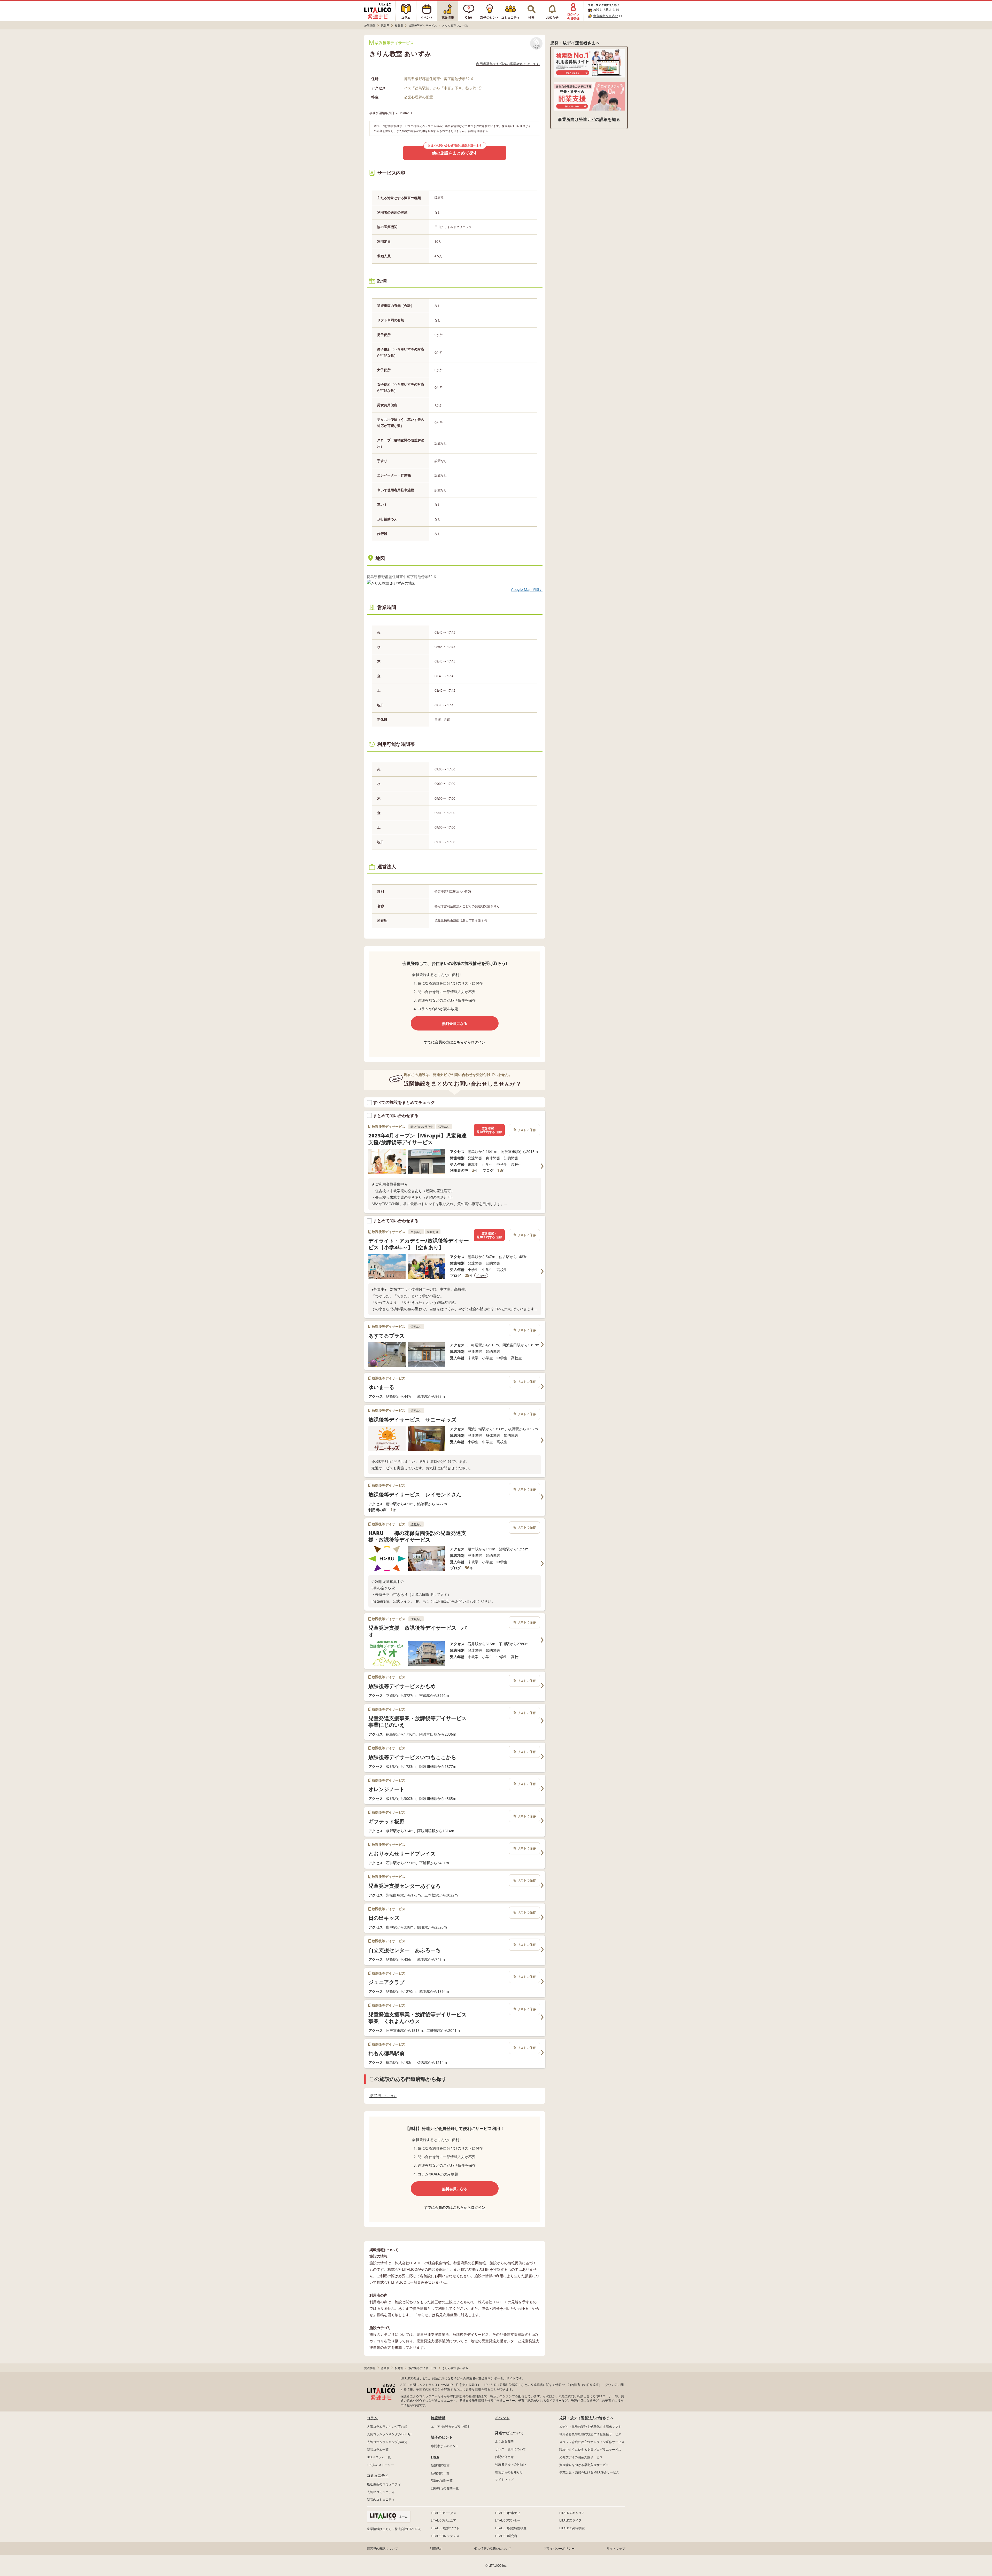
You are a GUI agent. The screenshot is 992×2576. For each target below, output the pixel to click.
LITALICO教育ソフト (445, 2528)
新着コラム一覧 (378, 2450)
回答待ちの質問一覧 (445, 2488)
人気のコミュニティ (381, 2492)
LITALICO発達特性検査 (511, 2528)
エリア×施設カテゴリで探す (450, 2427)
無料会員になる (455, 1023)
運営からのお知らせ (509, 2472)
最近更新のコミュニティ (384, 2484)
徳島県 (381, 2096)
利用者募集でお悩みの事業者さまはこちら (508, 64)
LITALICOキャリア (572, 2513)
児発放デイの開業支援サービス (581, 2457)
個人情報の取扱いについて (493, 2548)
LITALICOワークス (444, 2513)
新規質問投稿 (440, 2465)
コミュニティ (378, 2475)
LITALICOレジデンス (445, 2536)
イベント (502, 2418)
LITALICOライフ (570, 2520)
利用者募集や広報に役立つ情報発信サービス (590, 2434)
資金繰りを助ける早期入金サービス (584, 2465)
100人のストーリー (380, 2465)
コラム (372, 2418)
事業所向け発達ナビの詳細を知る (589, 119)
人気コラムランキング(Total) (387, 2427)
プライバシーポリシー (559, 2548)
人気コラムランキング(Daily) (387, 2442)
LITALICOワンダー (508, 2520)
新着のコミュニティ (381, 2499)
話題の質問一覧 (442, 2481)
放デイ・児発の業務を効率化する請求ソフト (590, 2427)
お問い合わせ (504, 2457)
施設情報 (438, 2418)
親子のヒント (442, 2437)
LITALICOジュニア (444, 2520)
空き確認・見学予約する (489, 1130)
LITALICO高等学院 (572, 2528)
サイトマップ (504, 2480)
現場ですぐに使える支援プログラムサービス (590, 2450)
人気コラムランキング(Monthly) (389, 2434)
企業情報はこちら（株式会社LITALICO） (395, 2529)
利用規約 (436, 2548)
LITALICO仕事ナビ (508, 2513)
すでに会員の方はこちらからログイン (455, 1042)
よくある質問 (504, 2441)
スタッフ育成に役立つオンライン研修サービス (592, 2442)
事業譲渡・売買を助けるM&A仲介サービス (589, 2472)
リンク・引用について (510, 2449)
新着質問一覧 (440, 2473)
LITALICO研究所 (506, 2536)
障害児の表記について (382, 2548)
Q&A (435, 2457)
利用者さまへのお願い (510, 2464)
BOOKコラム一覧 (379, 2457)
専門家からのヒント (445, 2446)
